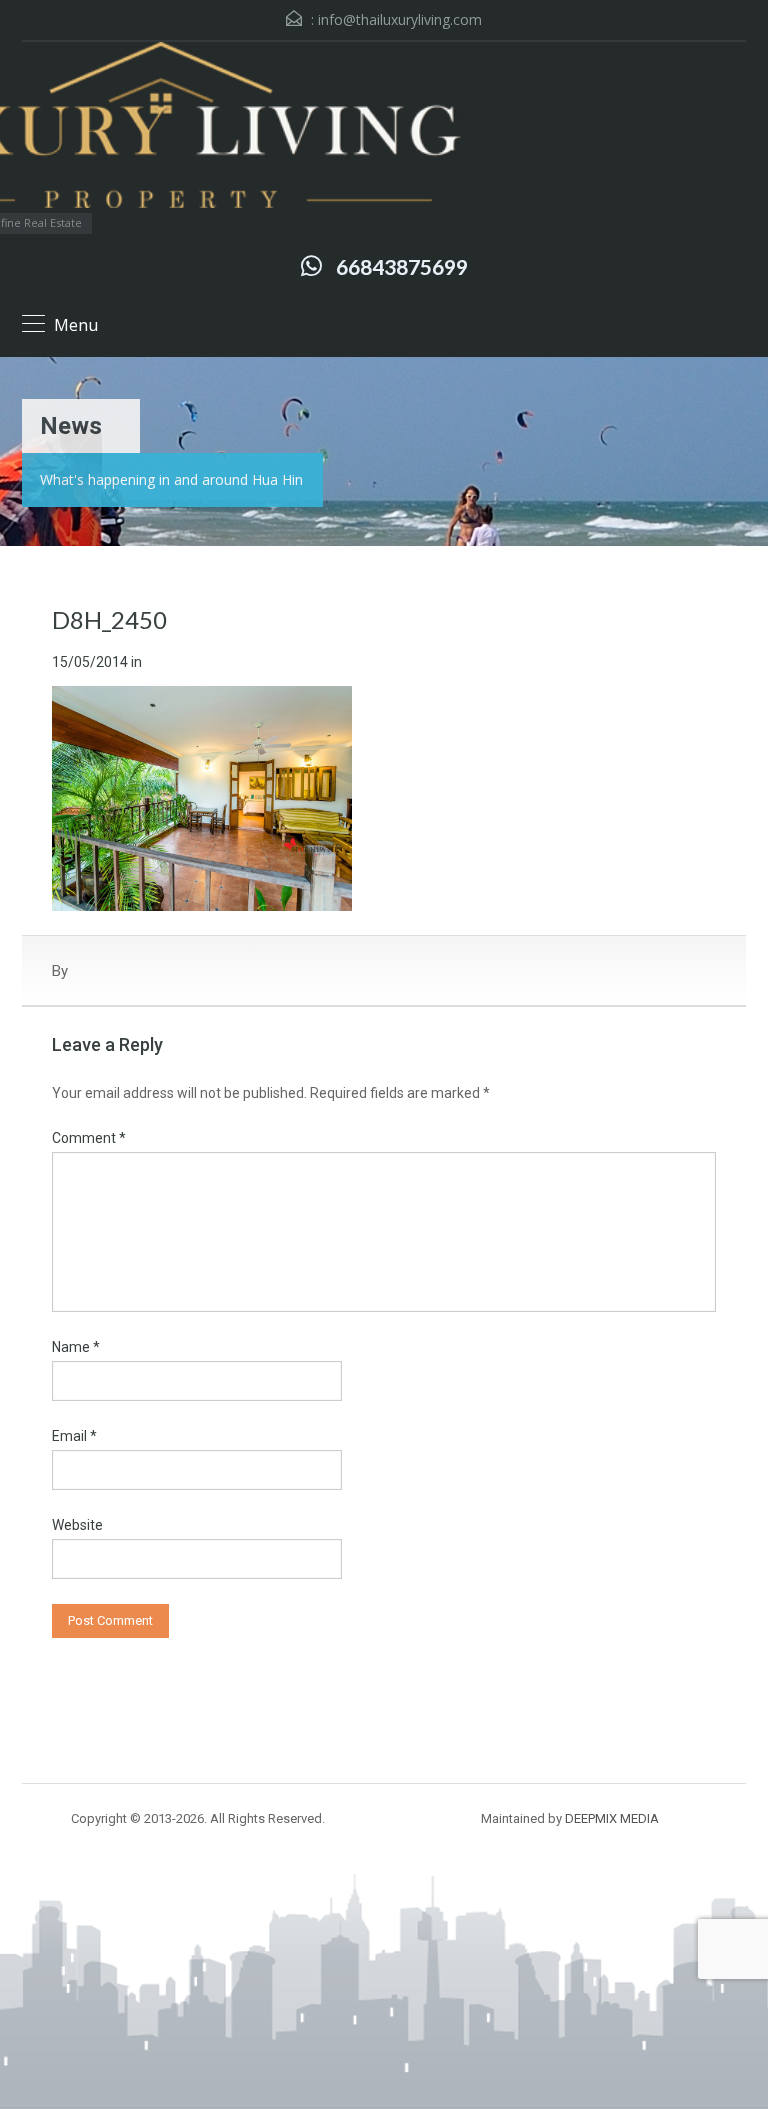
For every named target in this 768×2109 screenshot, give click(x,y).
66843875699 (402, 266)
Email (74, 1436)
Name (76, 1347)
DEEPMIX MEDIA (612, 1818)
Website (77, 1525)
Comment (89, 1138)
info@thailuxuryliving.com (400, 19)
